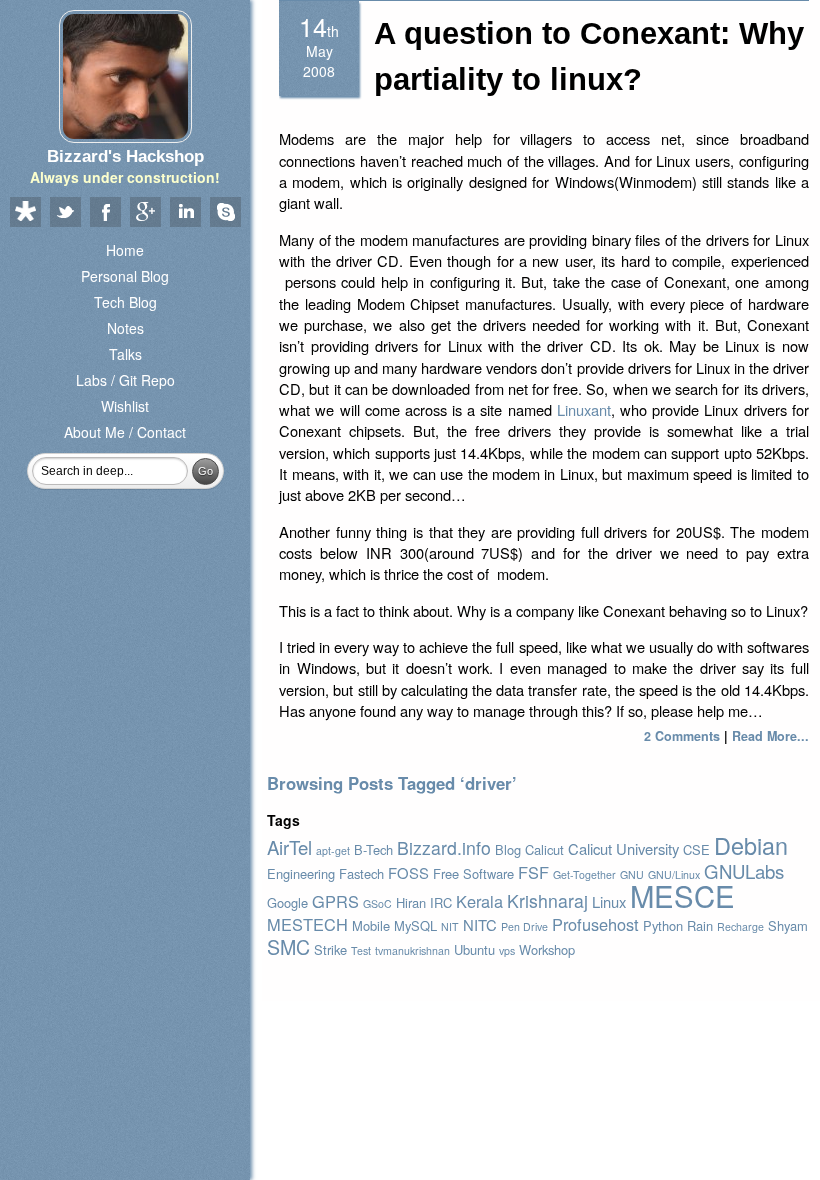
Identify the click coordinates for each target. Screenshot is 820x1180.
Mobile (371, 925)
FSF (533, 872)
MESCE (682, 895)
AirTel (289, 847)
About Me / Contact (125, 432)
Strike (330, 949)
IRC (441, 902)
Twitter (65, 213)
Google (287, 902)
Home (125, 250)
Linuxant (584, 409)
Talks (125, 354)
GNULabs (744, 871)
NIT (450, 926)
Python (663, 925)
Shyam (788, 925)
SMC (288, 946)
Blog (508, 849)
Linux (609, 901)
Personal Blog (125, 276)
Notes (125, 328)
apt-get (333, 850)
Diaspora (25, 213)
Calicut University (623, 848)
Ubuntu (474, 949)
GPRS (335, 901)
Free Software (473, 873)
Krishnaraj (547, 900)
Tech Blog (125, 302)
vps (507, 950)
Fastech (361, 873)
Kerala (479, 901)
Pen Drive (524, 926)
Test (361, 950)
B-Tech (373, 849)
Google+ (145, 213)
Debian (751, 845)
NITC (480, 924)
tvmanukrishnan (412, 950)
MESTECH (307, 924)
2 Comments (682, 736)
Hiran (411, 902)
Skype (225, 213)
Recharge (740, 926)
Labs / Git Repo (125, 380)
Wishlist (125, 406)
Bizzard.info (444, 847)
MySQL (415, 925)
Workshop (547, 949)
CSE (696, 849)
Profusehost (595, 924)
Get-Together (584, 874)
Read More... (770, 736)
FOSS (408, 872)
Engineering (301, 873)
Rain (700, 925)
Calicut (544, 849)
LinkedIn (185, 213)
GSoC (377, 903)
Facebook (105, 213)
